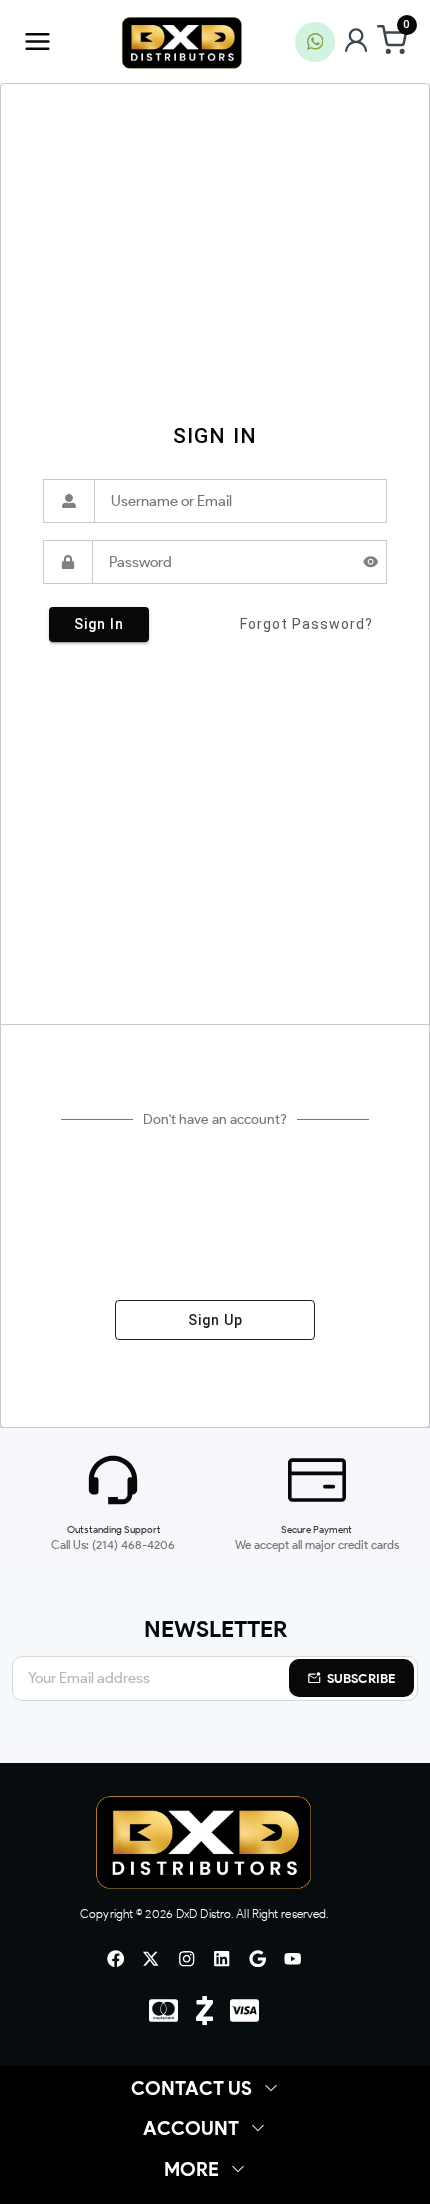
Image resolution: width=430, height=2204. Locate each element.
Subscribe (361, 1678)
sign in (99, 624)
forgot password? (306, 624)
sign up (215, 1320)
